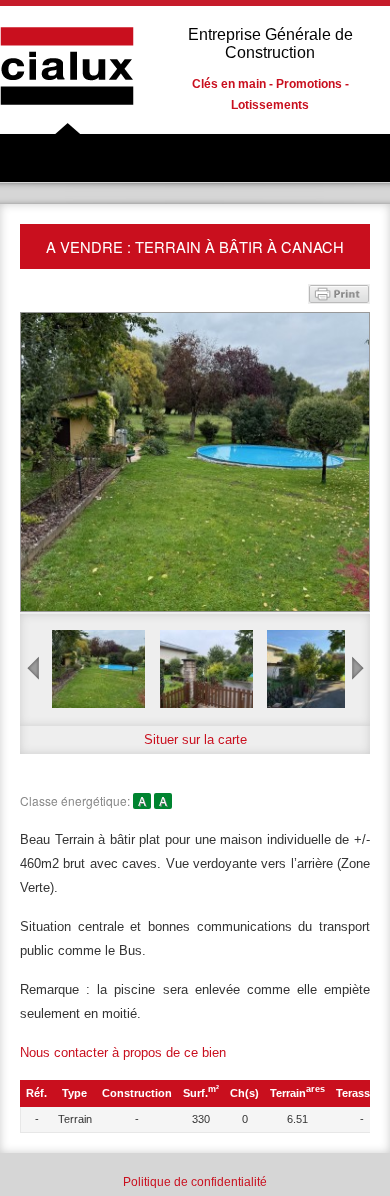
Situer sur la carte (195, 739)
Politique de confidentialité (195, 1182)
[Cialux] (67, 121)
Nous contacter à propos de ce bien (123, 1052)
